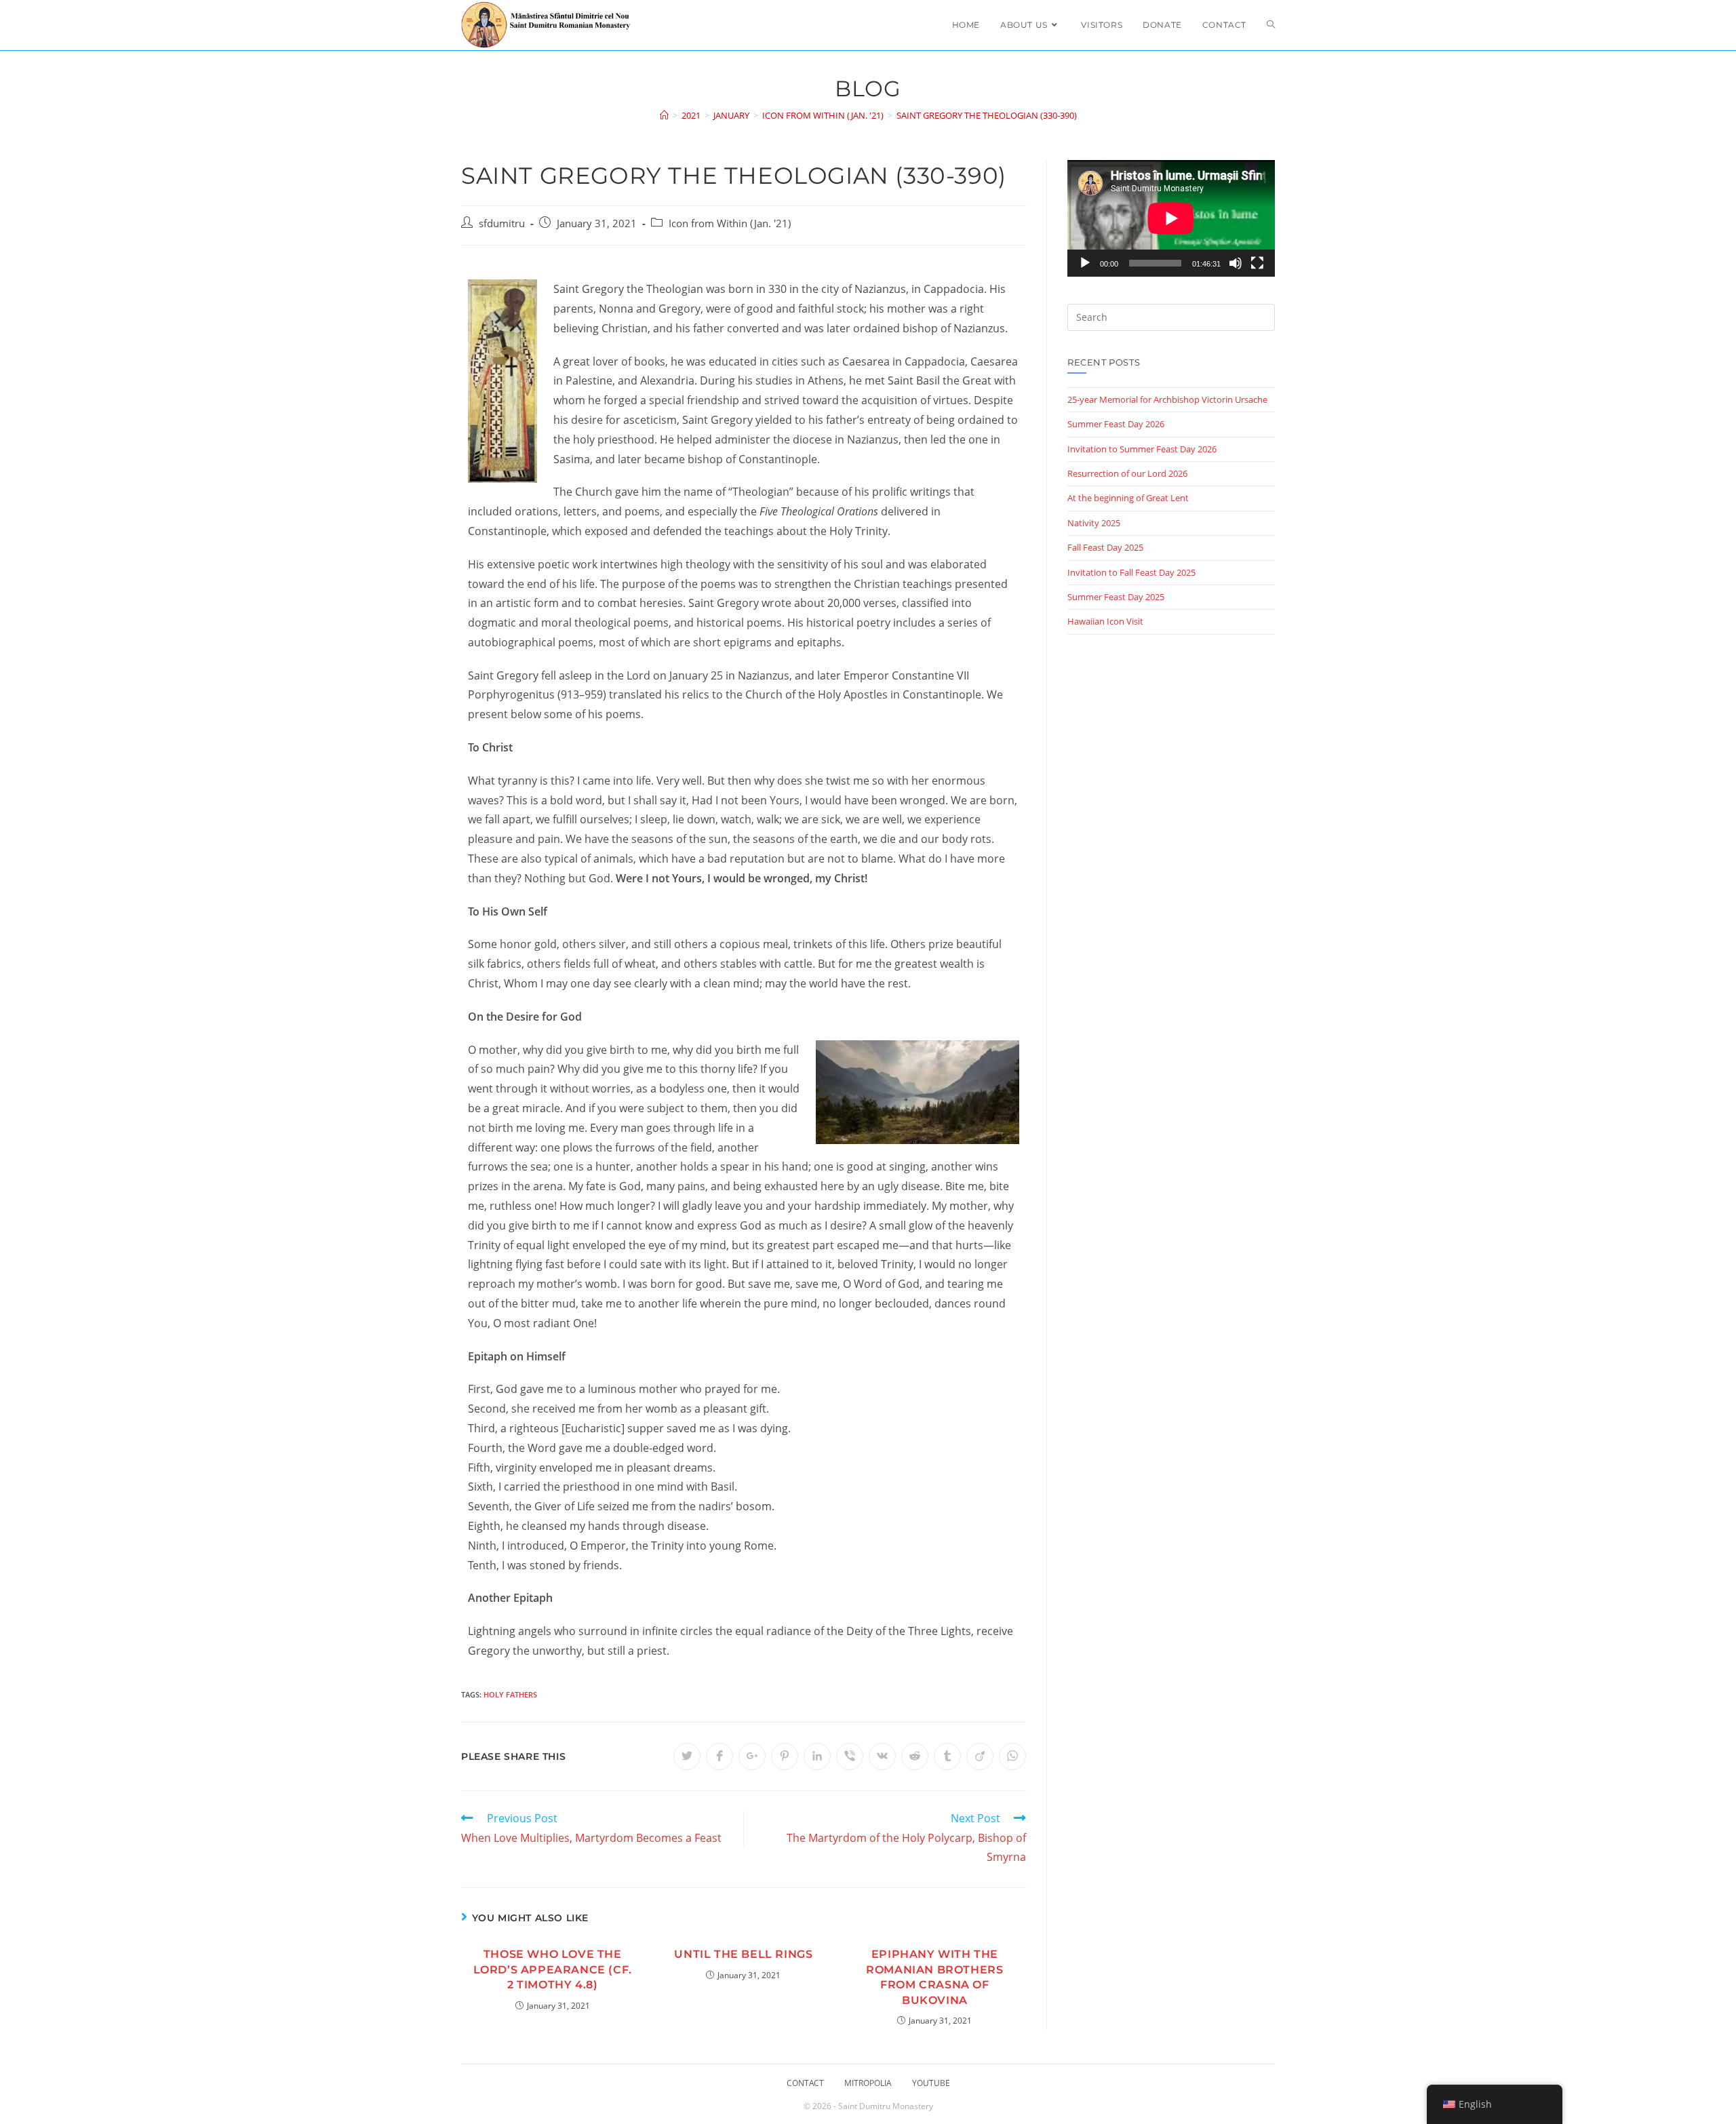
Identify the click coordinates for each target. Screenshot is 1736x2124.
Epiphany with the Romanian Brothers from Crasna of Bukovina (934, 1977)
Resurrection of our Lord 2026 (1127, 473)
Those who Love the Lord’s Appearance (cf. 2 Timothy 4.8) (553, 1969)
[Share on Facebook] (719, 1756)
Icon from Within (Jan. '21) (730, 223)
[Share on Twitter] (687, 1756)
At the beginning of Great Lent (1128, 498)
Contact (805, 2083)
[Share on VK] (882, 1756)
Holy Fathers (510, 1694)
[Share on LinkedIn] (817, 1756)
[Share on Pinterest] (785, 1756)
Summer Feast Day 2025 (1116, 597)
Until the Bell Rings (743, 1954)
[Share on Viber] (850, 1756)
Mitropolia (868, 2083)
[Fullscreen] (1257, 263)
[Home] (664, 115)
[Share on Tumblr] (947, 1756)
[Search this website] (1171, 316)
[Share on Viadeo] (980, 1756)
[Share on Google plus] (752, 1756)
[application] (1171, 218)
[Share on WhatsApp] (1012, 1756)
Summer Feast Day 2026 (1116, 424)
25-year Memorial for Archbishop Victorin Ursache (1167, 399)
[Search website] (1271, 25)
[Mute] (1236, 263)
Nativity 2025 (1094, 523)
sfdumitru (502, 223)
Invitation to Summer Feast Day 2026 (1142, 449)
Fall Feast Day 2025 (1105, 547)
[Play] (1085, 263)
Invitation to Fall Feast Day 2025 (1131, 572)
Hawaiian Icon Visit (1105, 621)
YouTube (931, 2083)
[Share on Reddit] (915, 1756)
